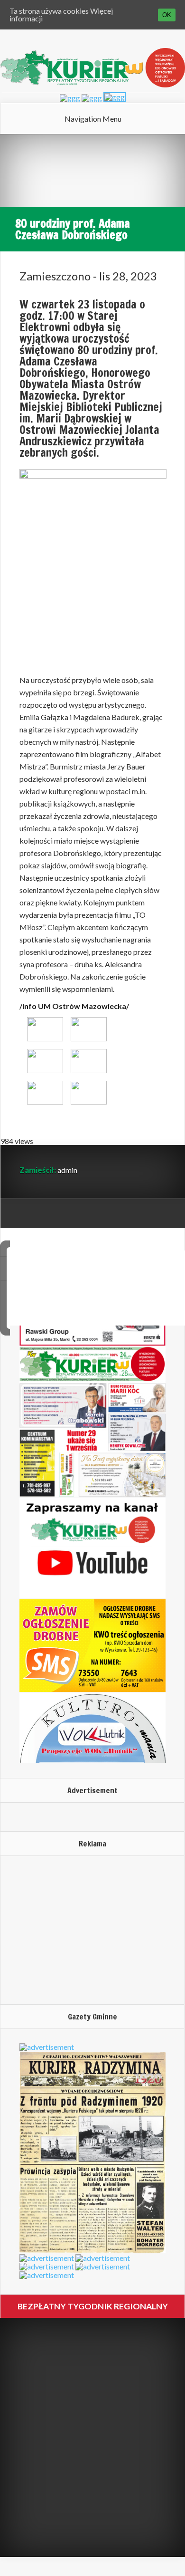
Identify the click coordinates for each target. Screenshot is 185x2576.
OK (167, 15)
